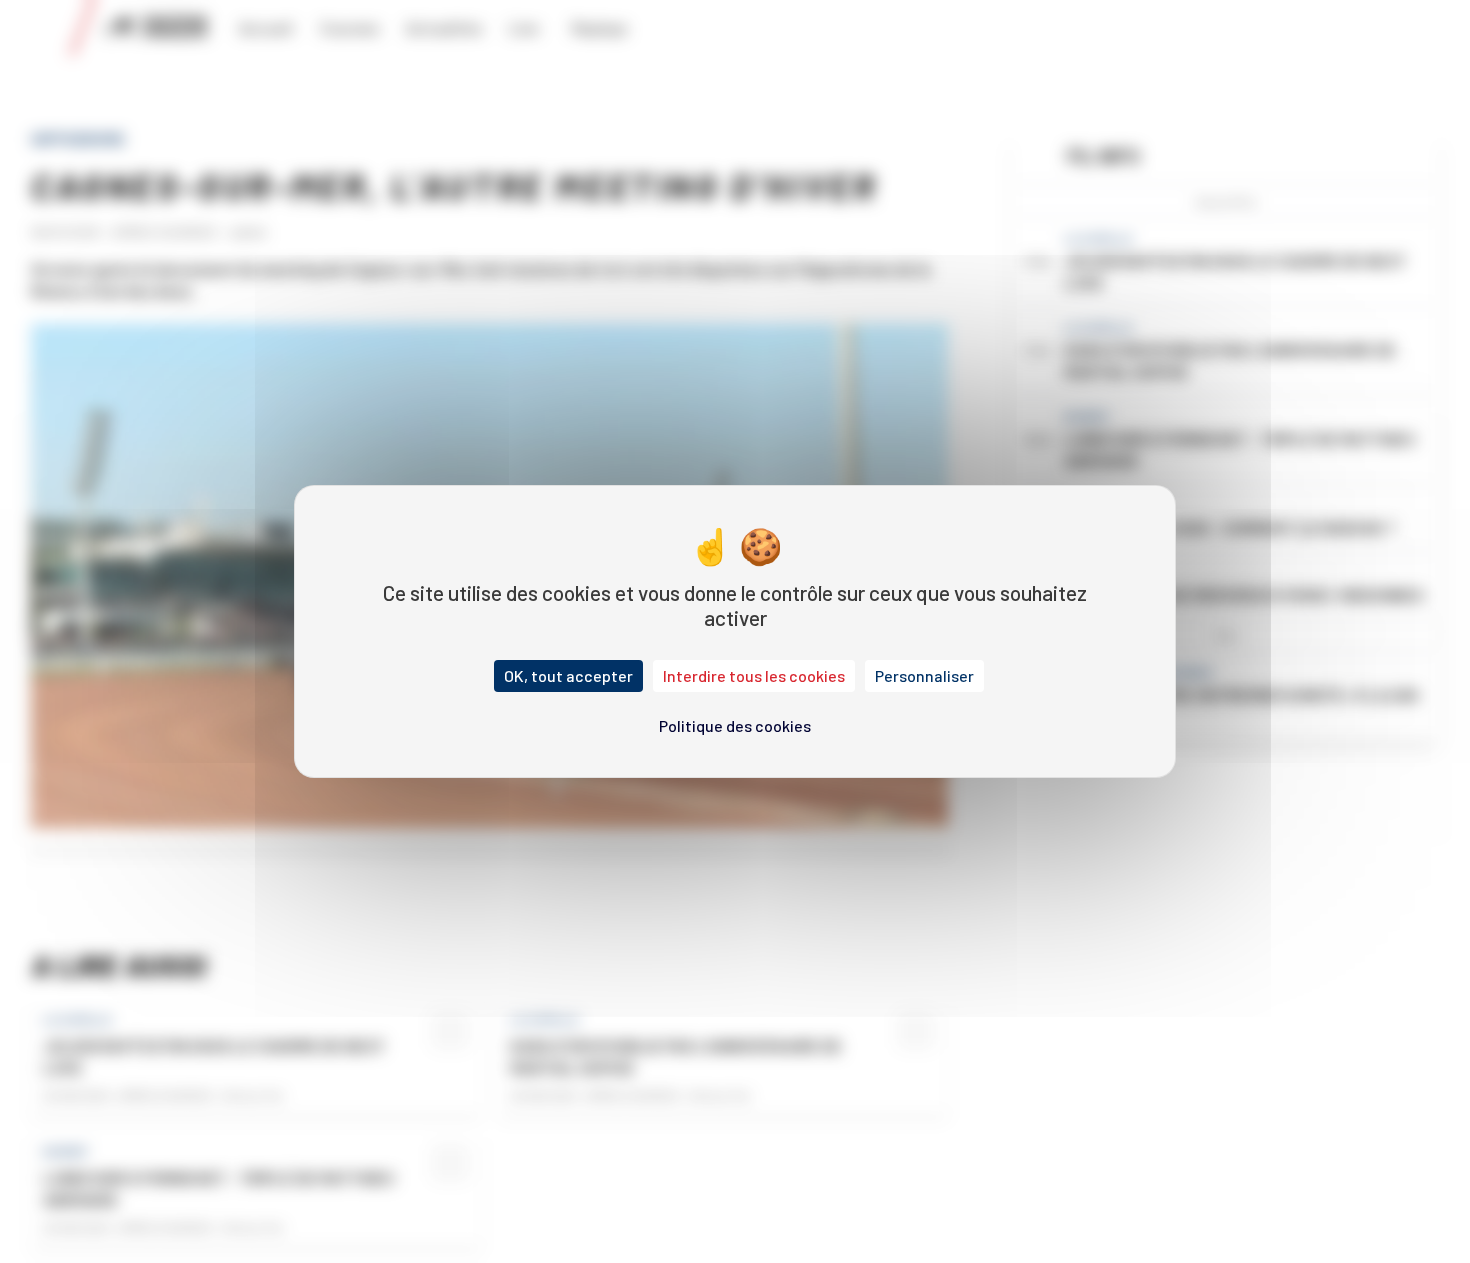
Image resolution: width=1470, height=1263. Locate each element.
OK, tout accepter (568, 675)
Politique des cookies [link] (735, 725)
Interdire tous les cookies (754, 675)
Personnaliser (924, 675)
